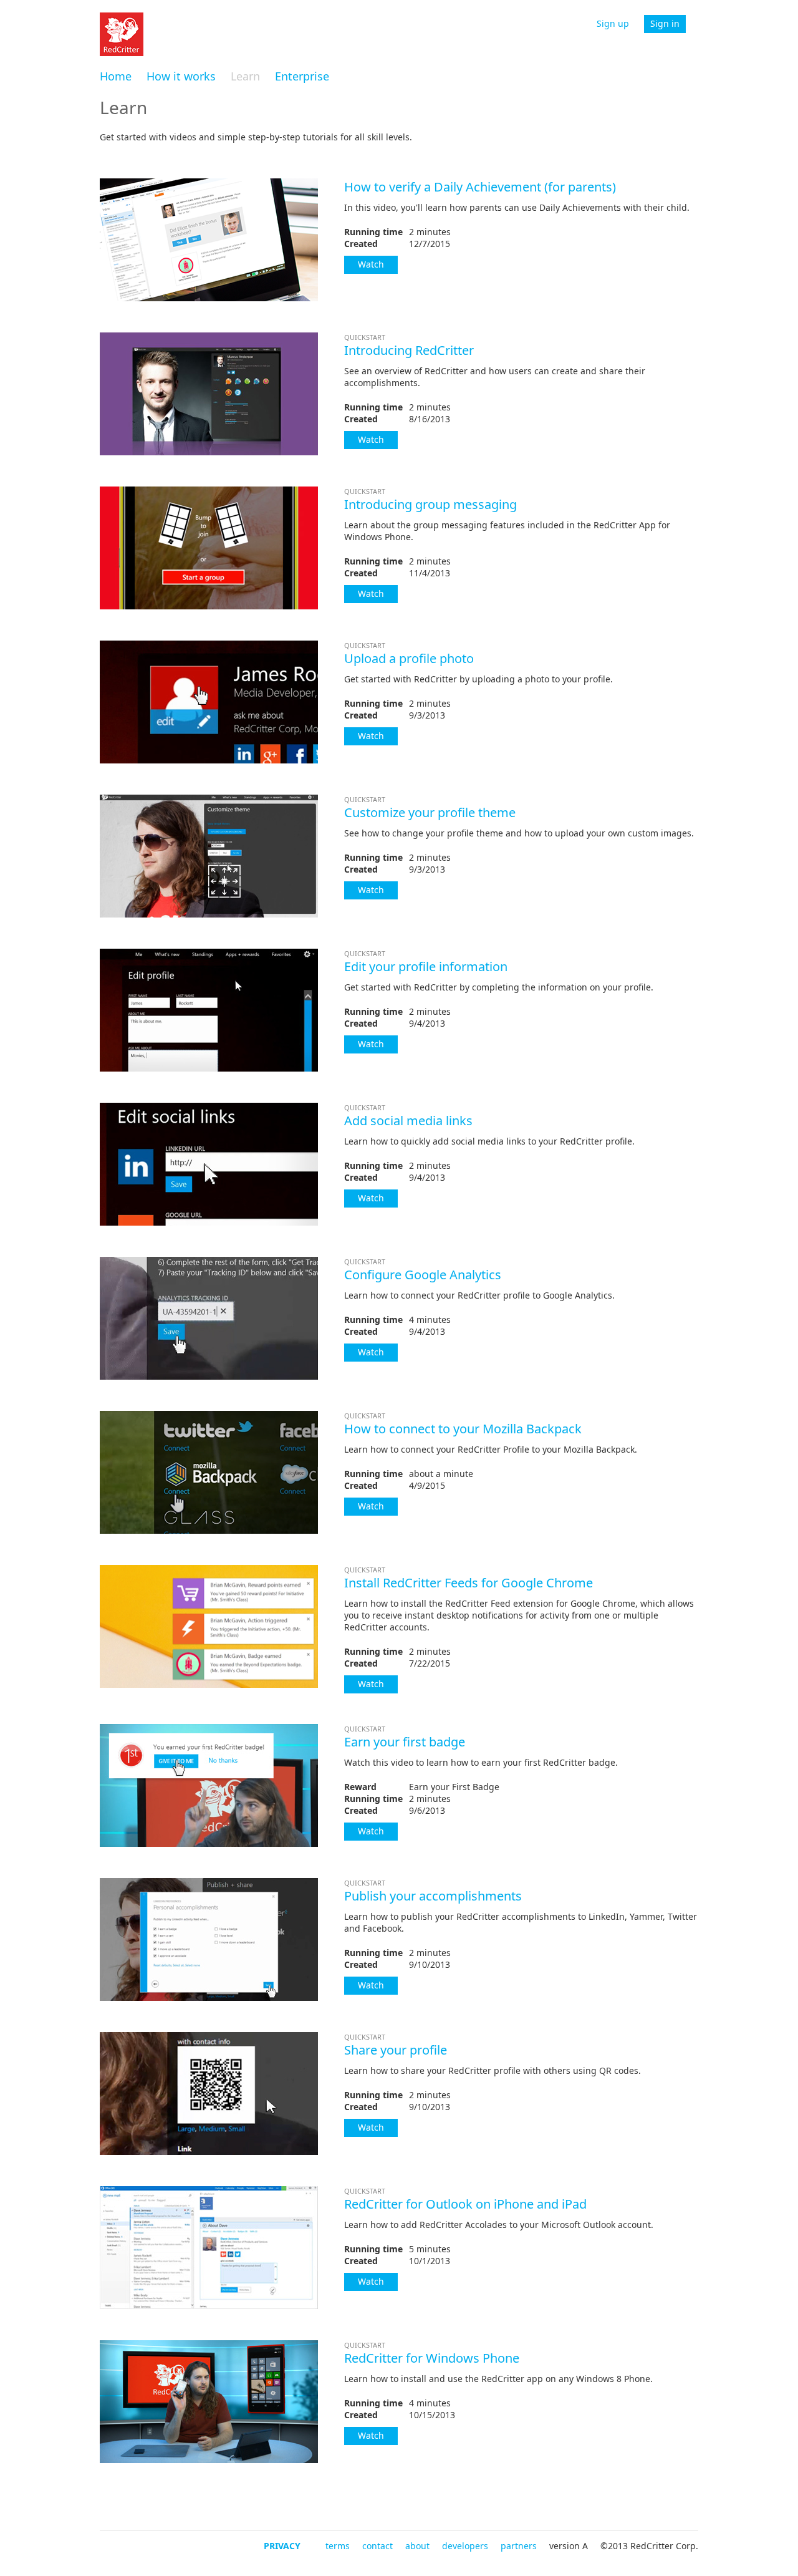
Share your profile (396, 2050)
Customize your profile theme (430, 812)
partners (519, 2546)
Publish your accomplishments (433, 1896)
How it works (181, 76)
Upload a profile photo (409, 658)
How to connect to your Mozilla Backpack (463, 1429)
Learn (245, 76)
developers (465, 2546)
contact (377, 2546)
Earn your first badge (405, 1742)
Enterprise (302, 76)
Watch (371, 264)
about (417, 2546)
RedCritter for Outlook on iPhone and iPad (465, 2204)
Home (116, 76)
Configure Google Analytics (423, 1275)
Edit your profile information (426, 966)
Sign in (665, 23)
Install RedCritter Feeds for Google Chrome (469, 1583)
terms (338, 2546)
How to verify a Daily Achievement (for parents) (480, 187)
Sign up (613, 23)
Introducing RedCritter (409, 350)
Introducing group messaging (430, 504)
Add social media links (408, 1121)
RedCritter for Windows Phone (432, 2358)
